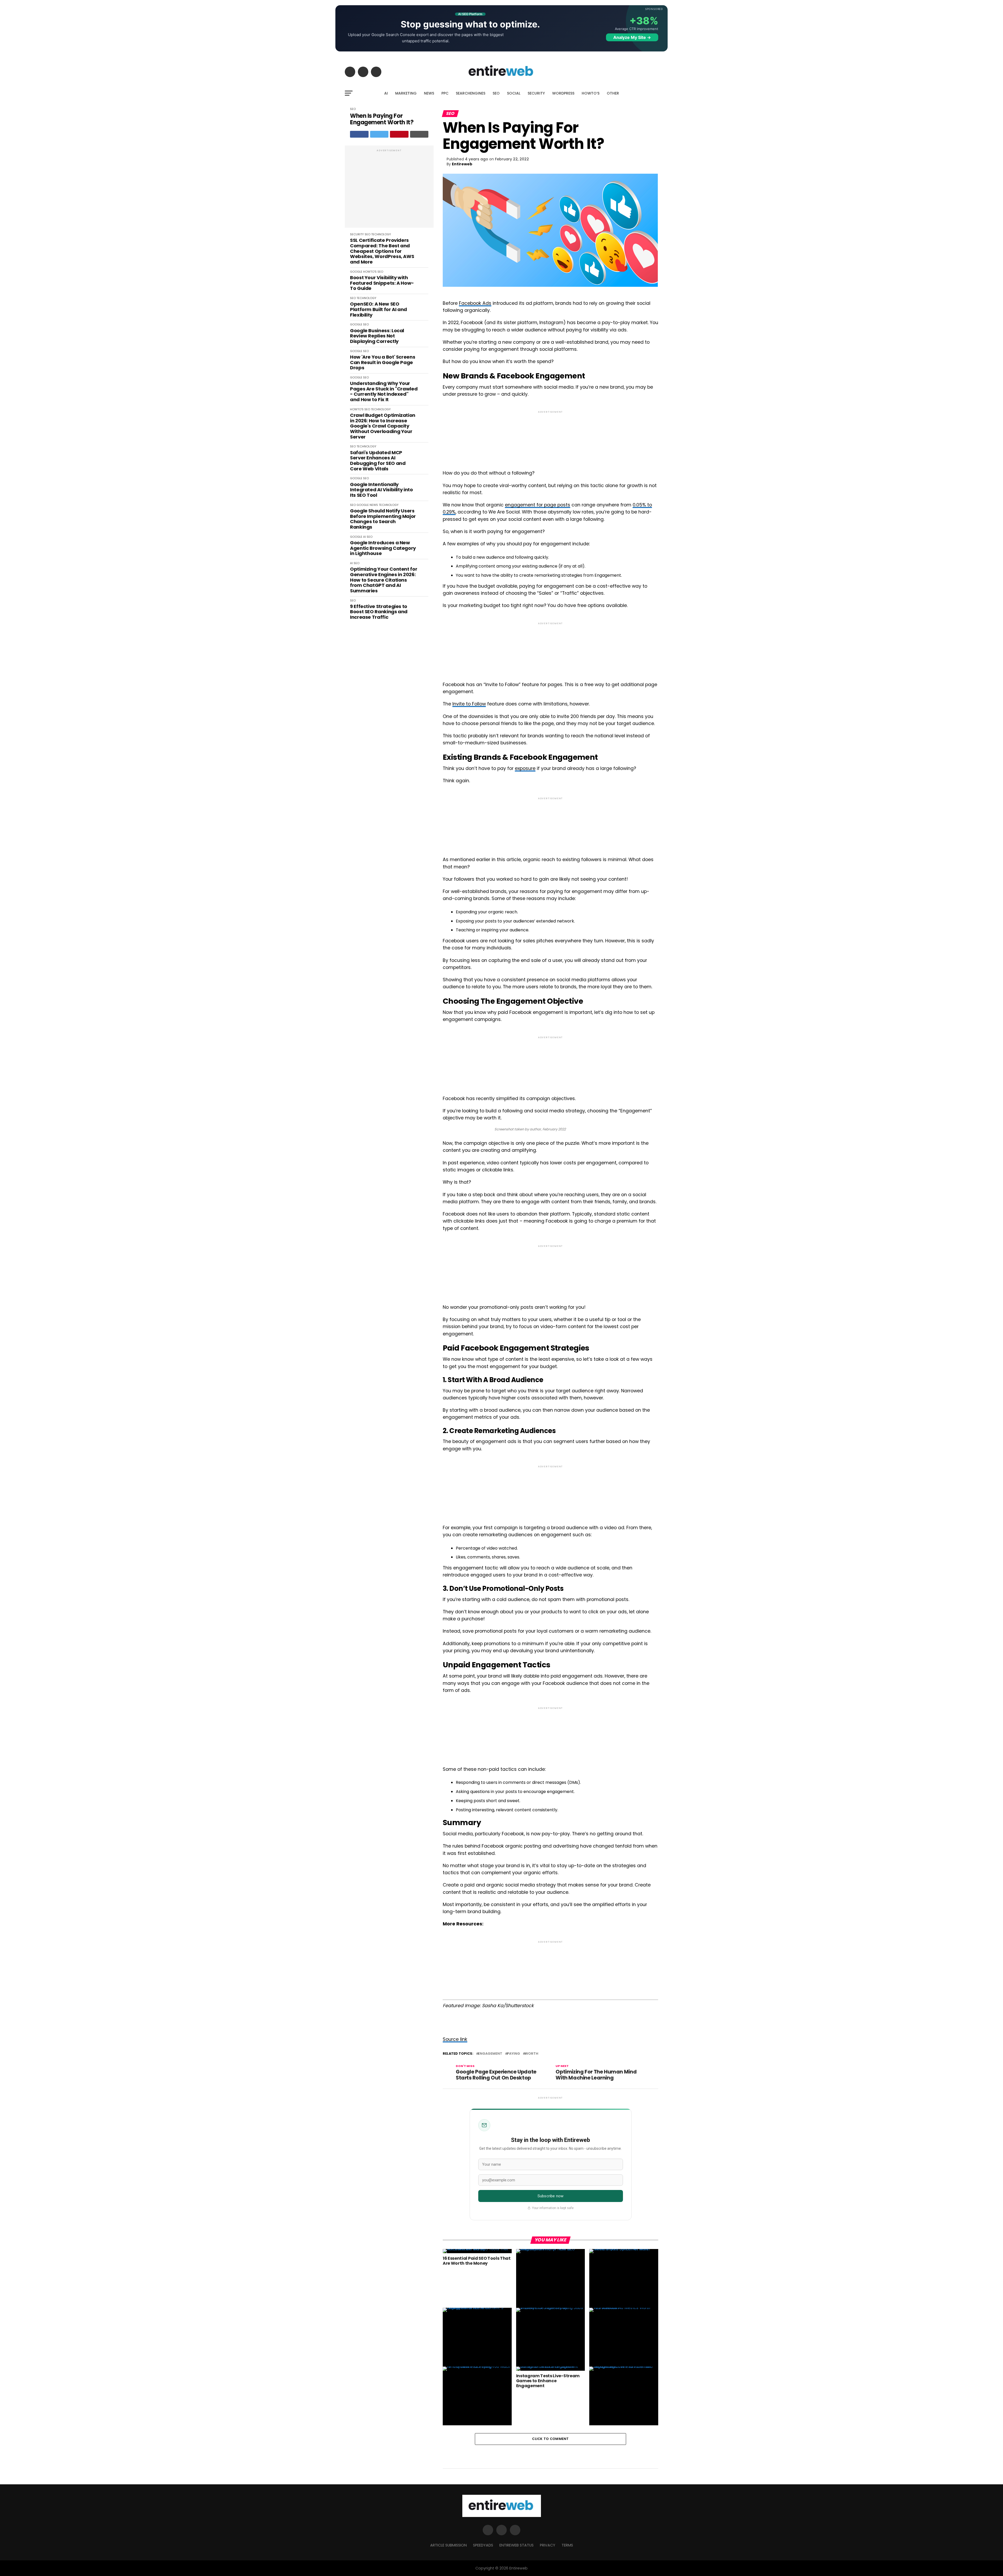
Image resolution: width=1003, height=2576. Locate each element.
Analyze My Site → (632, 37)
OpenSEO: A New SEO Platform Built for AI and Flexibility (378, 309)
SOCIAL (514, 93)
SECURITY (536, 93)
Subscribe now (550, 2196)
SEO (496, 93)
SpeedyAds (483, 2545)
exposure (525, 768)
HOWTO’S (591, 93)
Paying (514, 2054)
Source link (455, 2039)
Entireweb (462, 164)
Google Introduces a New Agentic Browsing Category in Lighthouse (383, 548)
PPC (445, 93)
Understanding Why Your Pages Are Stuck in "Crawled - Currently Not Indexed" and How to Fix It (384, 392)
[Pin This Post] (399, 134)
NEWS (429, 93)
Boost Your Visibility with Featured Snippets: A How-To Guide (382, 283)
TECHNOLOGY (381, 234)
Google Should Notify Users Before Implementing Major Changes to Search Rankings (383, 519)
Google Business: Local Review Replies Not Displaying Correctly (377, 336)
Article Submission (448, 2545)
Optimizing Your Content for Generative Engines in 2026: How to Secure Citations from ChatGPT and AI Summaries (384, 580)
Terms (567, 2545)
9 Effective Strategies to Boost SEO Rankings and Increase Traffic (379, 612)
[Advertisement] (389, 189)
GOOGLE (356, 272)
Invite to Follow (469, 704)
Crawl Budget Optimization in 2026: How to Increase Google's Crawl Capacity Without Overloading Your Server (383, 426)
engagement (490, 2054)
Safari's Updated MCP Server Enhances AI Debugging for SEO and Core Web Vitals (378, 461)
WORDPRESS (563, 93)
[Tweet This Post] (379, 134)
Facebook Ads (475, 303)
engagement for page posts (538, 505)
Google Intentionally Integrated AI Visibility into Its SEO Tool (381, 490)
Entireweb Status (517, 2545)
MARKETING (406, 93)
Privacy (548, 2545)
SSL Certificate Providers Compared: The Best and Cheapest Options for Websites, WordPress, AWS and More (382, 251)
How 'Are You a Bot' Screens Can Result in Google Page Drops (383, 363)
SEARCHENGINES (471, 93)
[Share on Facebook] (359, 134)
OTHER (613, 93)
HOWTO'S (370, 272)
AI (386, 93)
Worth (532, 2054)
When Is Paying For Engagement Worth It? (382, 119)
